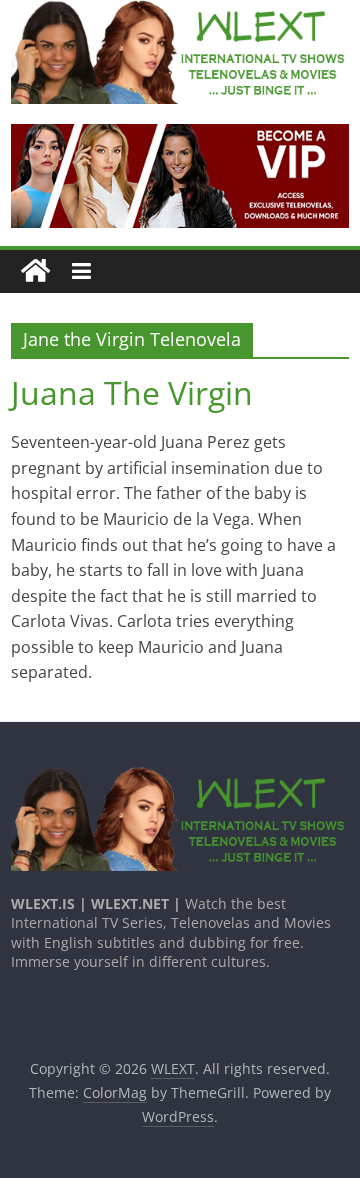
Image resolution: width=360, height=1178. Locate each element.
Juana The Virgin (132, 392)
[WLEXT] (35, 271)
